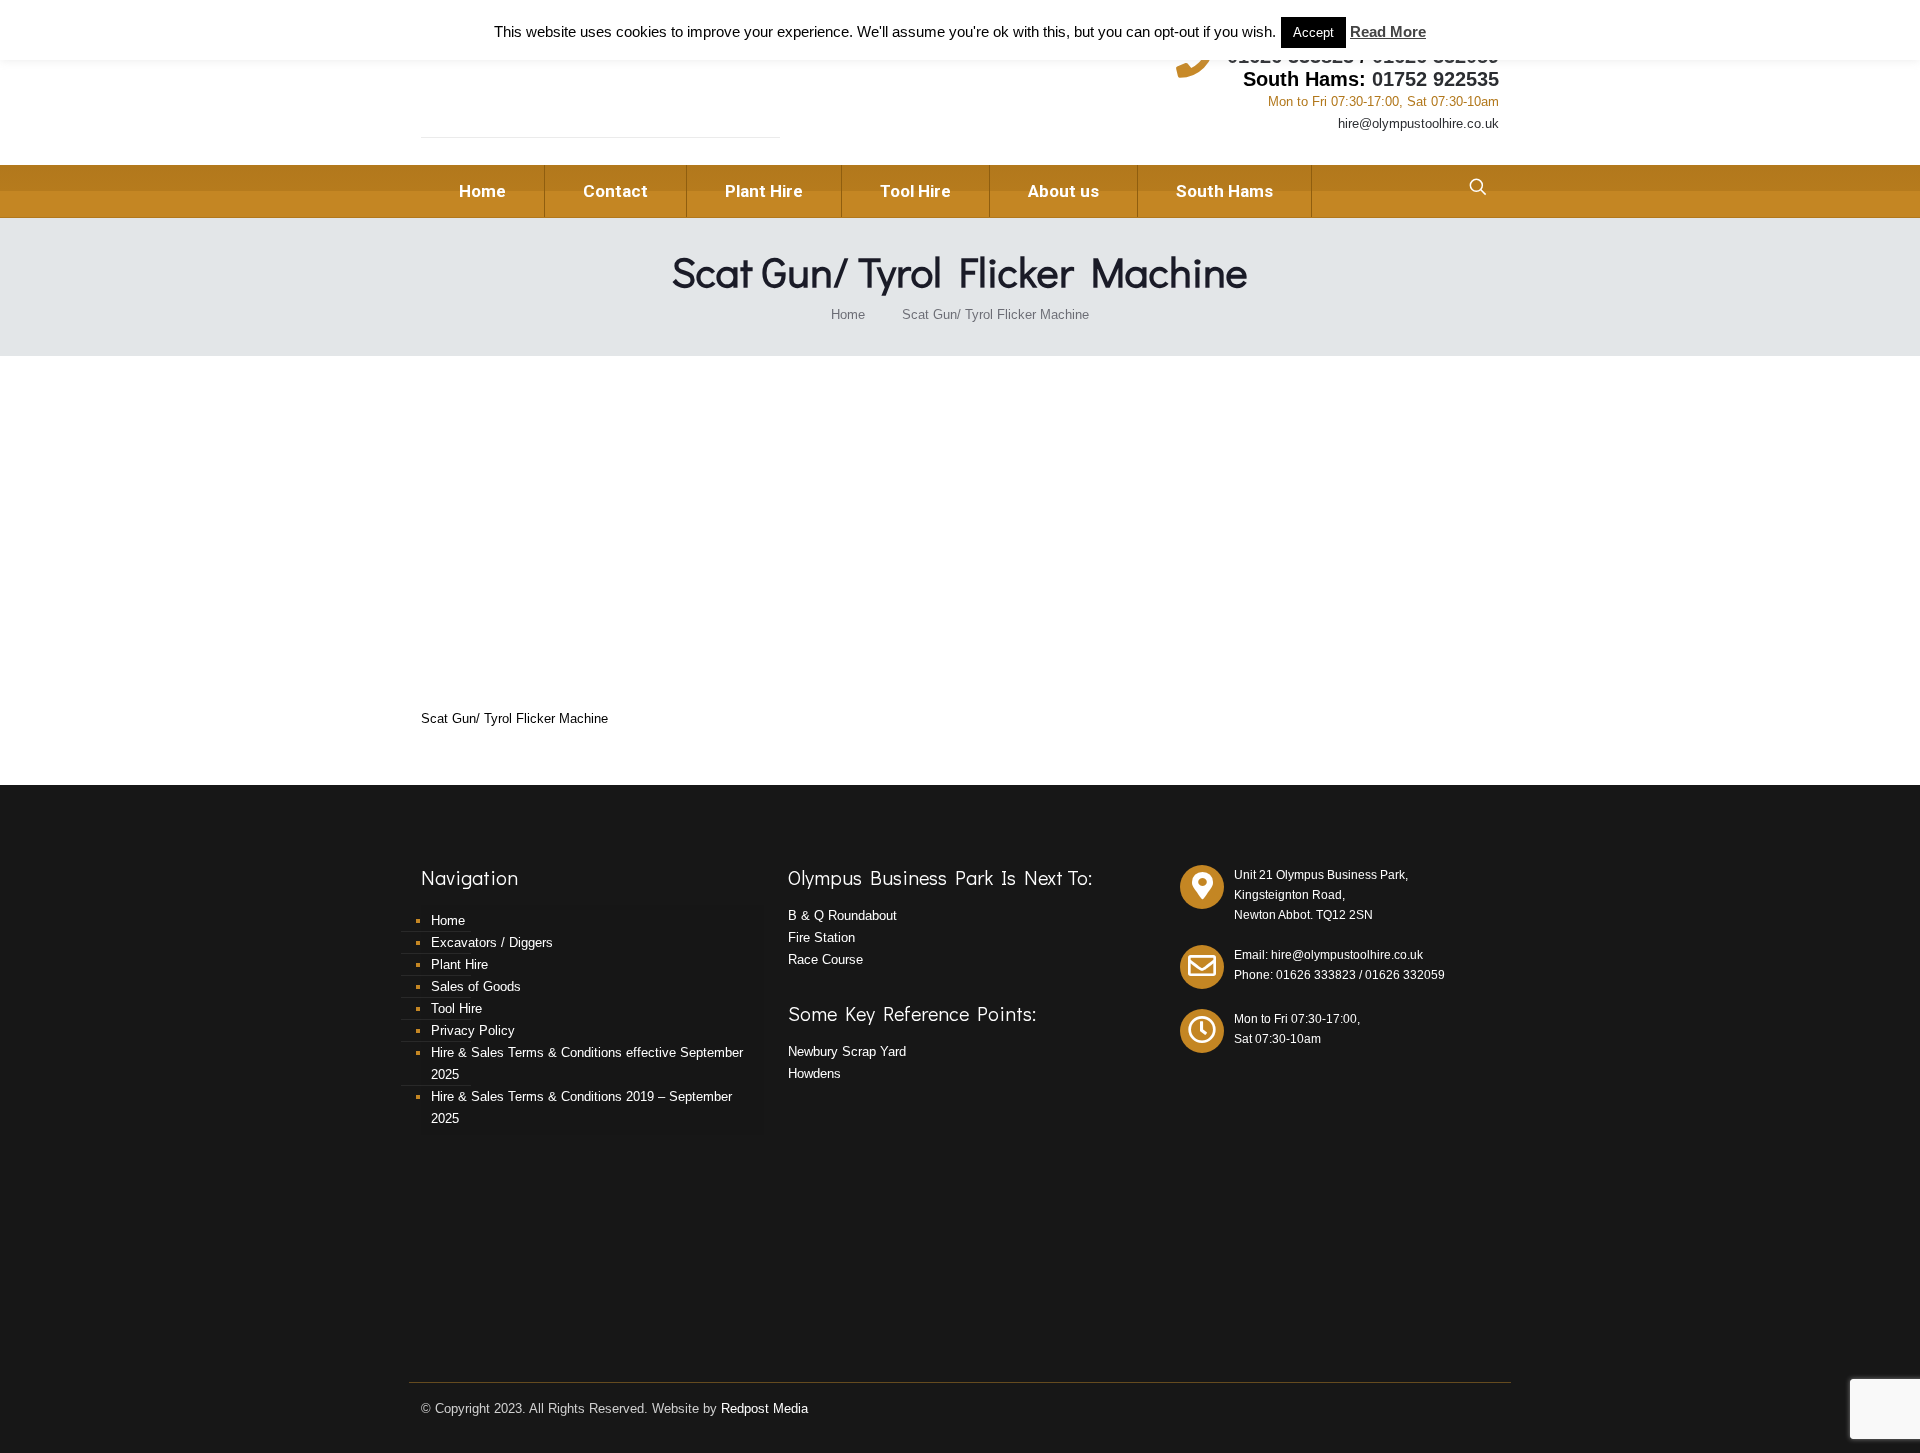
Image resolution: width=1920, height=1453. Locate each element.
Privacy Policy (473, 1030)
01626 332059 (1405, 975)
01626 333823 (1316, 975)
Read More (1388, 31)
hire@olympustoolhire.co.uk (1418, 123)
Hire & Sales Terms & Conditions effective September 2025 (587, 1063)
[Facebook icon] (1471, 1407)
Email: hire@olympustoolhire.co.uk (1328, 955)
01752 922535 (1435, 79)
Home (848, 314)
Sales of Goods (476, 986)
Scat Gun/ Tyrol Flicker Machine (995, 314)
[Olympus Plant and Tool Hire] (559, 91)
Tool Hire (456, 1008)
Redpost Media (764, 1408)
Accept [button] (1313, 32)
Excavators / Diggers (492, 942)
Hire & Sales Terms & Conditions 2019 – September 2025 (581, 1107)
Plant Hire (459, 964)
